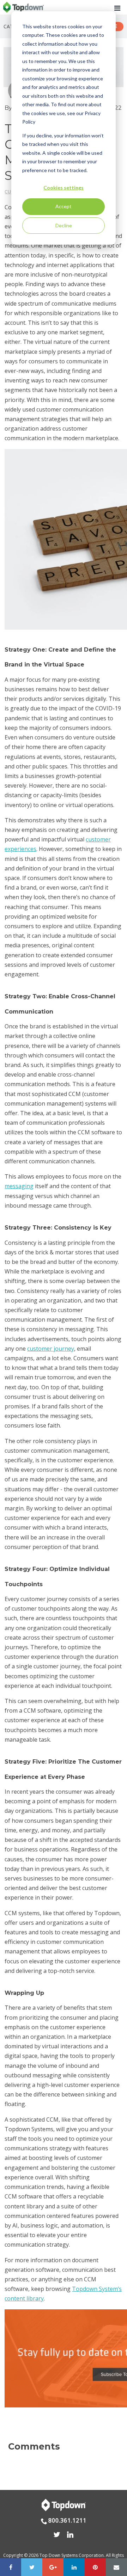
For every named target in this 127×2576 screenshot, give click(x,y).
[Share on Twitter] (32, 2567)
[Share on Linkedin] (74, 2567)
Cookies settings (64, 188)
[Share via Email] (116, 2567)
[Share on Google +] (53, 2567)
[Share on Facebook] (11, 2567)
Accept (64, 206)
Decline (64, 225)
